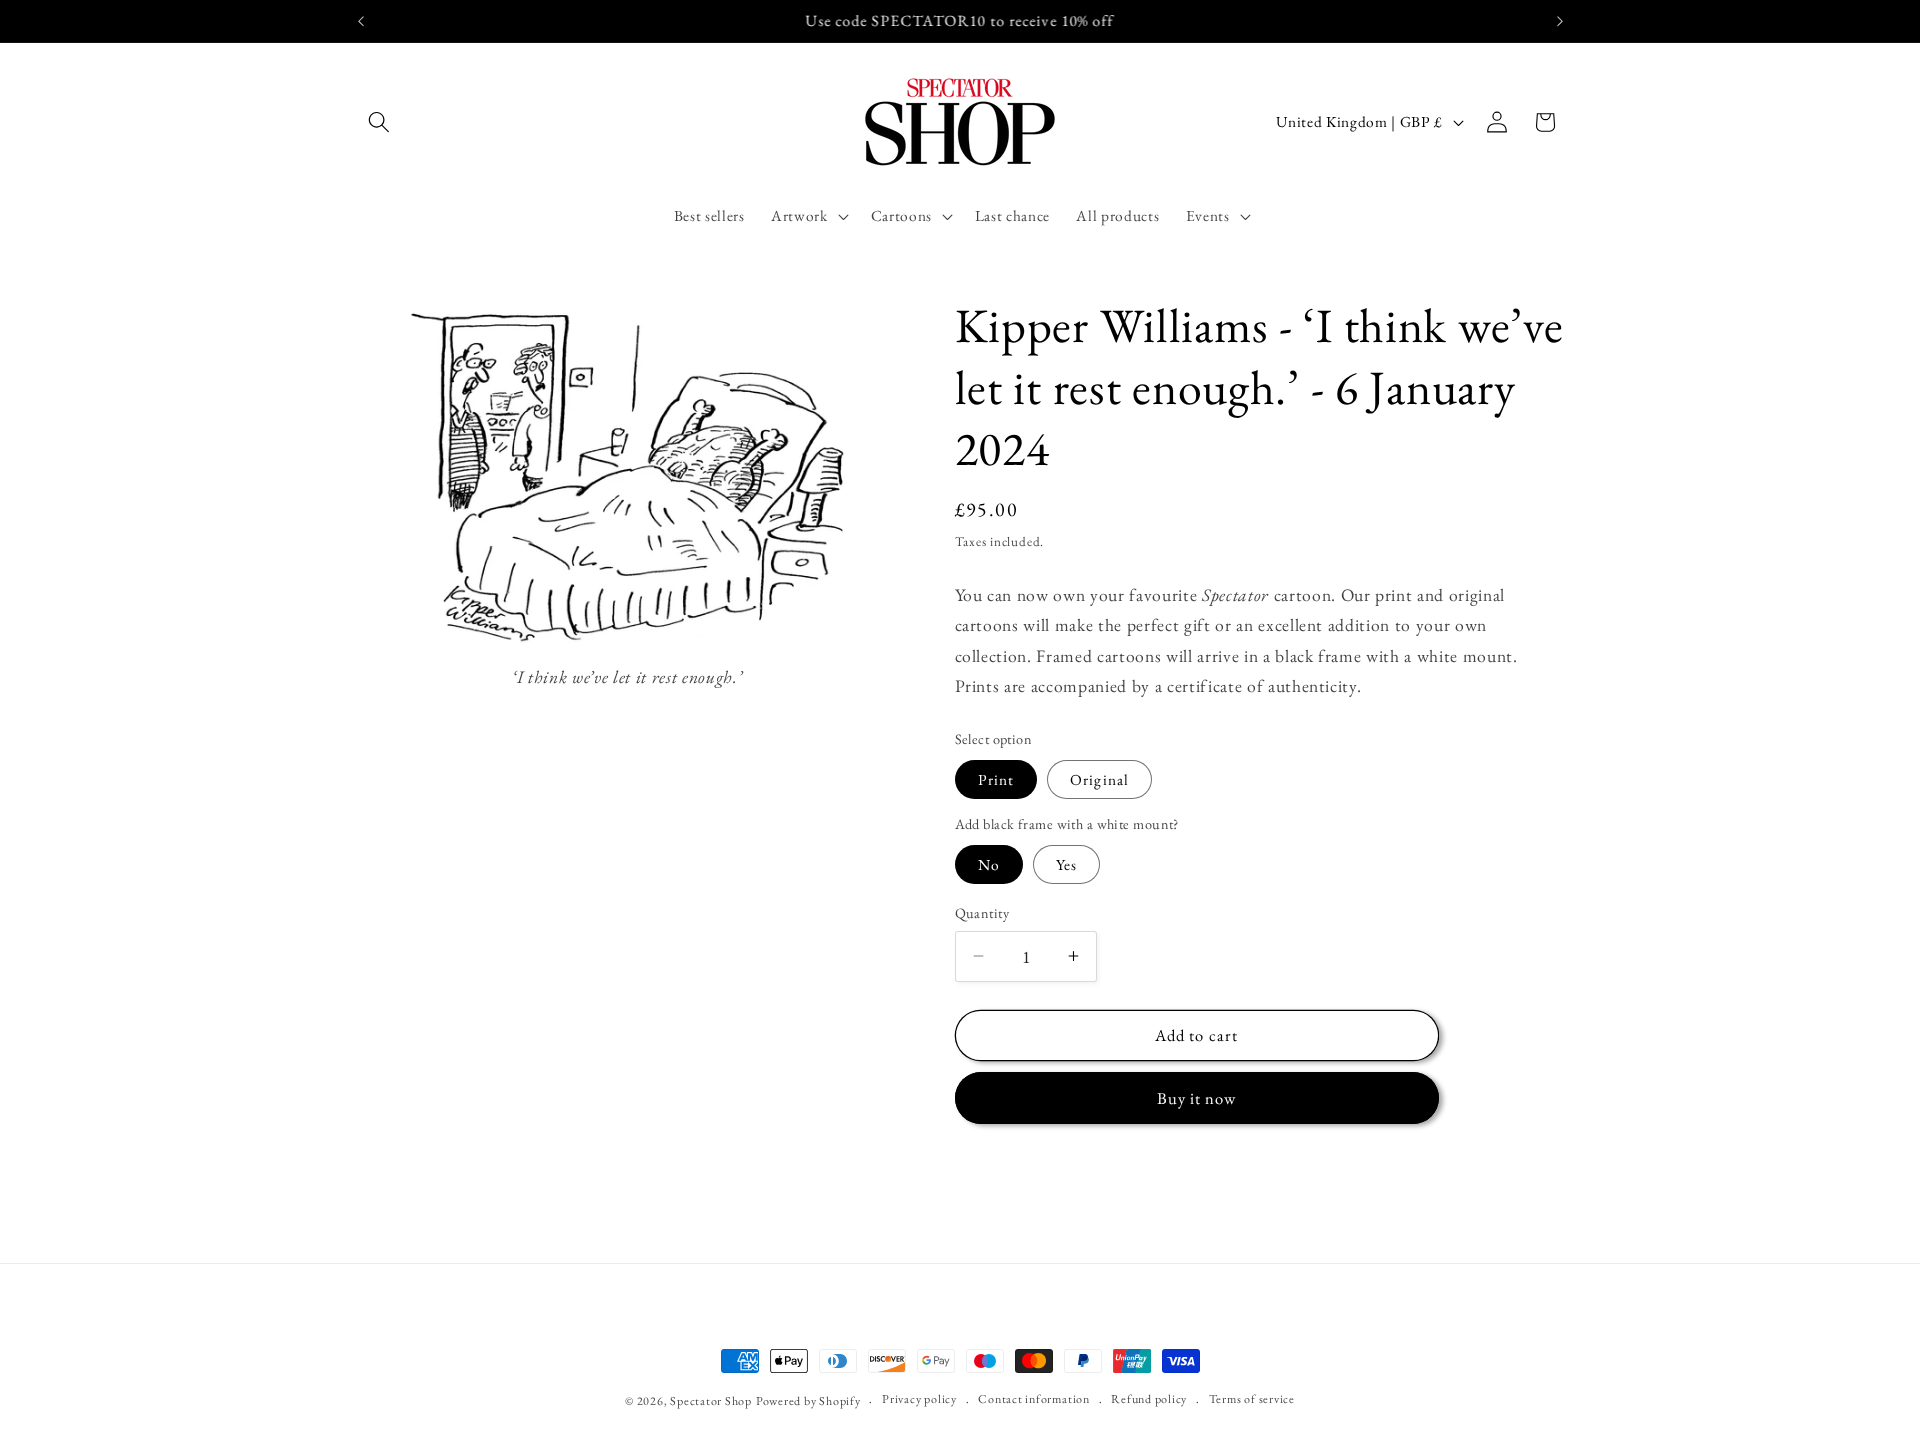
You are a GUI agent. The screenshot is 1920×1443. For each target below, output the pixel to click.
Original (1099, 778)
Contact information (1034, 1399)
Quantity (982, 913)
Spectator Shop (711, 1401)
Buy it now (1197, 1097)
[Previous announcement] (361, 21)
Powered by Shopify (808, 1401)
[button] (379, 122)
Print (996, 778)
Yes (1066, 864)
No (989, 864)
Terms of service (1252, 1399)
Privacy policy (919, 1399)
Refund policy (1149, 1399)
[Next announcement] (1560, 21)
